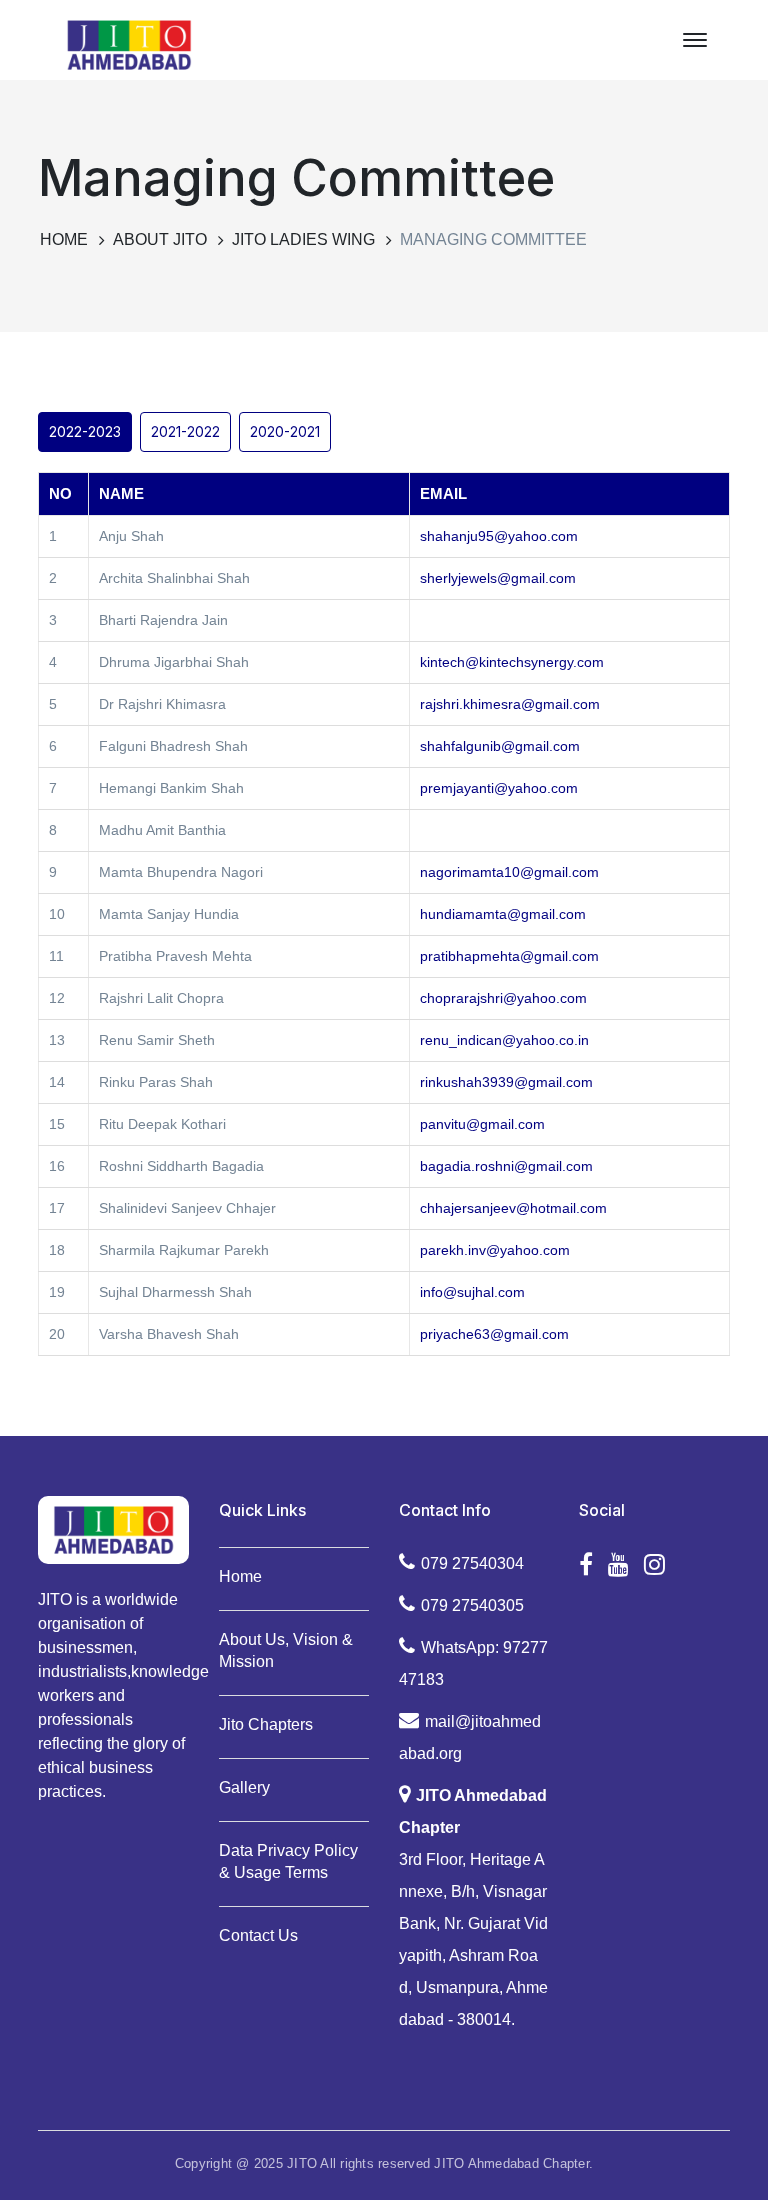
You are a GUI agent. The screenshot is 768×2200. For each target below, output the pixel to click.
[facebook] (586, 1565)
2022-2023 (85, 431)
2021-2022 (185, 431)
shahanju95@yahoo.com (499, 536)
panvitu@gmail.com (482, 1124)
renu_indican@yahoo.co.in (504, 1040)
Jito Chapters (266, 1724)
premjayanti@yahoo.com (499, 788)
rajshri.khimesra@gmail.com (510, 704)
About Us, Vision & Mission (286, 1650)
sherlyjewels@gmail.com (498, 578)
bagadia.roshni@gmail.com (506, 1166)
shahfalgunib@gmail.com (500, 746)
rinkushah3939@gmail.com (506, 1082)
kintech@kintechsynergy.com (512, 662)
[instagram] (654, 1565)
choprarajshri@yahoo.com (503, 998)
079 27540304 (472, 1563)
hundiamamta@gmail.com (503, 914)
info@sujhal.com (472, 1292)
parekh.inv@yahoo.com (495, 1250)
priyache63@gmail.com (494, 1334)
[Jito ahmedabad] (129, 43)
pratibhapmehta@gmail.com (509, 956)
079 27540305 (472, 1605)
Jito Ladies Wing (303, 239)
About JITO (160, 239)
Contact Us (258, 1935)
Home (64, 239)
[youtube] (618, 1565)
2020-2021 (285, 431)
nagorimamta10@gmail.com (509, 872)
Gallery (244, 1787)
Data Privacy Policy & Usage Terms (288, 1861)
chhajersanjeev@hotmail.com (513, 1208)
